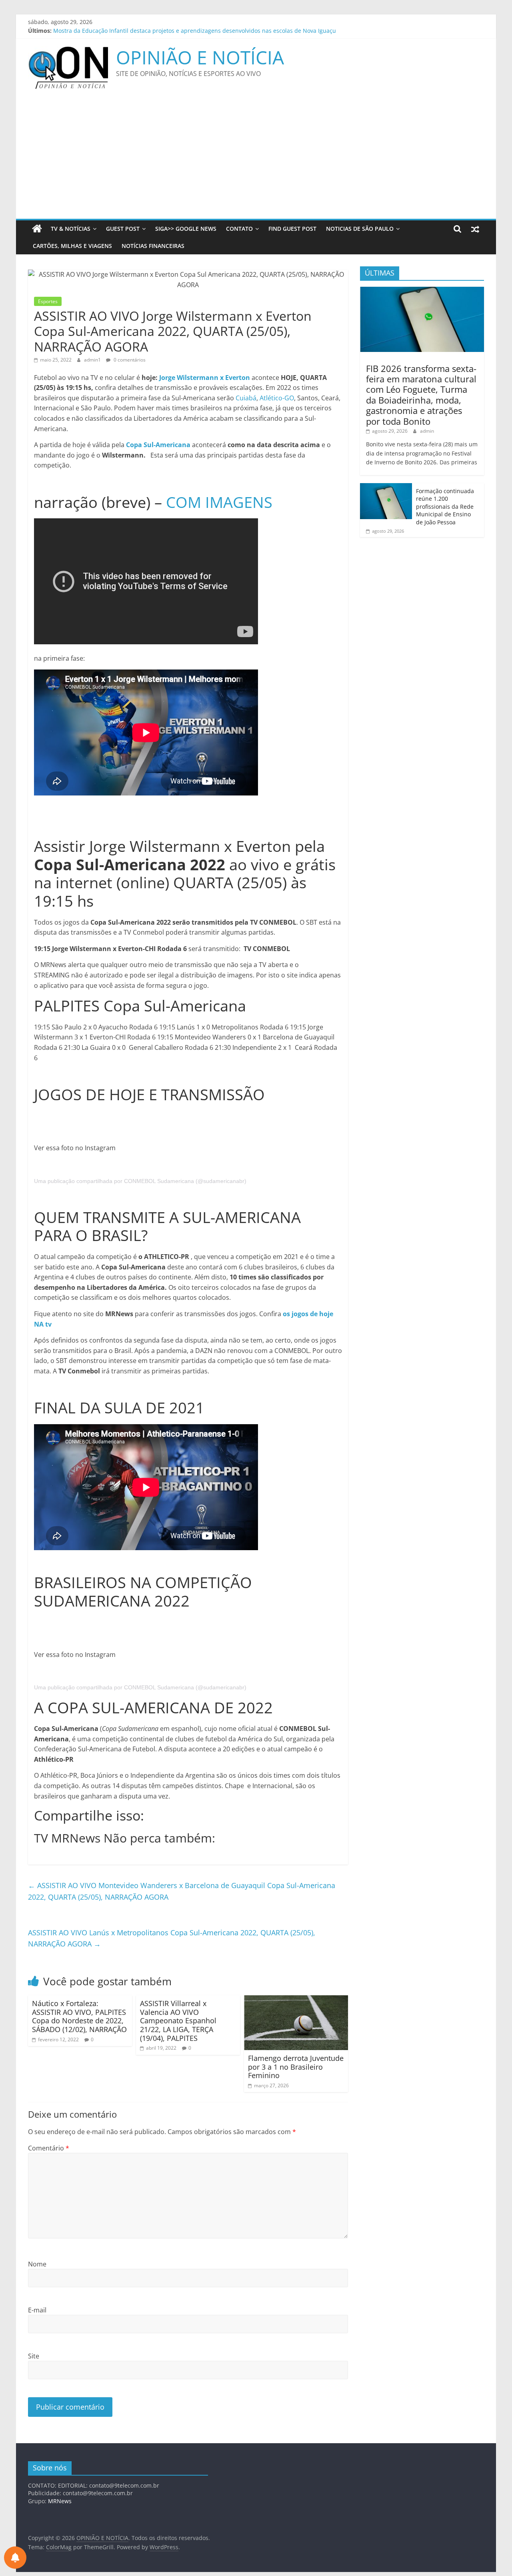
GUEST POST (123, 229)
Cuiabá (246, 398)
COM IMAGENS (219, 502)
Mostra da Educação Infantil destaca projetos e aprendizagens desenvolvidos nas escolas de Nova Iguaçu (195, 31)
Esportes (48, 301)
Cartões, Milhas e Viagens (72, 246)
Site (34, 2356)
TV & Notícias (71, 229)
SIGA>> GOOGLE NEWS (186, 229)
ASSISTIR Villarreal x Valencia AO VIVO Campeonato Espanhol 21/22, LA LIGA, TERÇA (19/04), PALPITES (178, 2020)
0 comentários (129, 360)
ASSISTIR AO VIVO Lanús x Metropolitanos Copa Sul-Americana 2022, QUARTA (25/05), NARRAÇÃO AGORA (172, 1938)
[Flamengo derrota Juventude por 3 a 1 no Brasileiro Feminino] (296, 2000)
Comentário (49, 2148)
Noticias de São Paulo (360, 229)
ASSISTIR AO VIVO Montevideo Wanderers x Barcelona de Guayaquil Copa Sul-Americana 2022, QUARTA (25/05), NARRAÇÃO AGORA (182, 1891)
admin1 (93, 360)
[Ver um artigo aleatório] (475, 229)
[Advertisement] (256, 159)
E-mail (37, 2310)
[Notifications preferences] (15, 2558)
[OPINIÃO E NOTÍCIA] (37, 229)
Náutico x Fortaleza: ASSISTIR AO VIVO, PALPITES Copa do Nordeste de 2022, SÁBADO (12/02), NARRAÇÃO (79, 2016)
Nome (37, 2264)
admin (427, 431)
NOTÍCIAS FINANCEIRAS (153, 246)
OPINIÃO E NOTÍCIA (200, 57)
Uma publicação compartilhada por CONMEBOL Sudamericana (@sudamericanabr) (140, 1181)
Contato (239, 229)
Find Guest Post (292, 229)
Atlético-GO (277, 398)
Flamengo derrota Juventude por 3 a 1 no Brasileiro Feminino (296, 2067)
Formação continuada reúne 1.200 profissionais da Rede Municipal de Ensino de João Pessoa (445, 507)
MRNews (60, 2501)
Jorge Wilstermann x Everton (205, 378)
